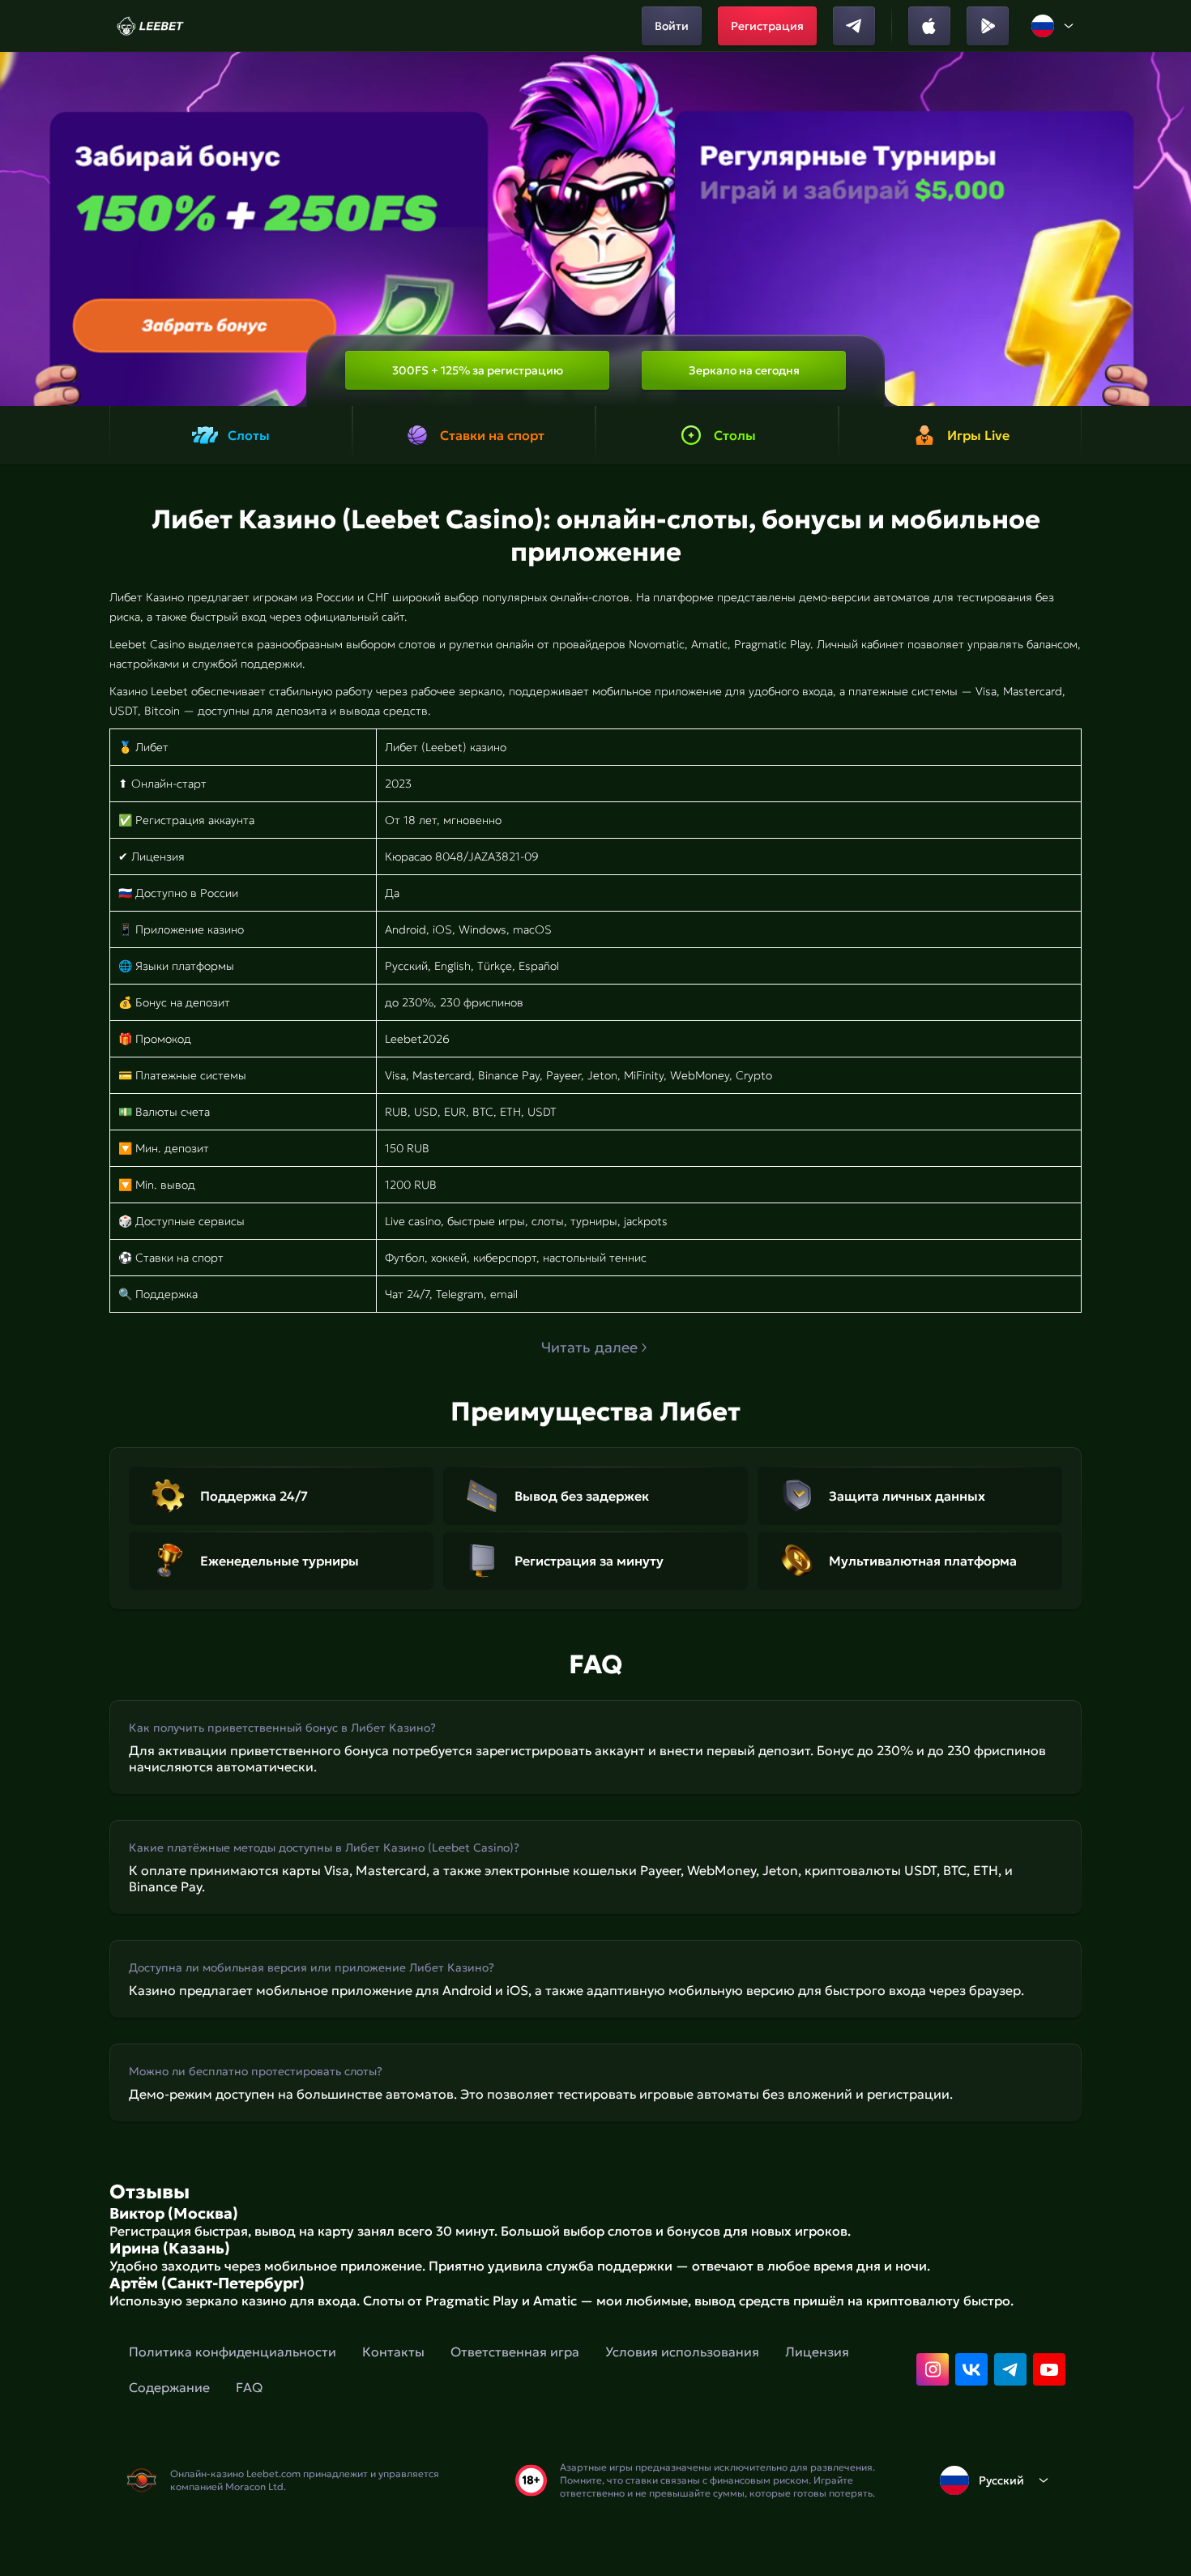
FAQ (249, 2387)
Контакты (393, 2352)
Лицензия (817, 2352)
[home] (150, 26)
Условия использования (682, 2352)
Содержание (169, 2387)
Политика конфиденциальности (233, 2352)
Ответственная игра (515, 2352)
